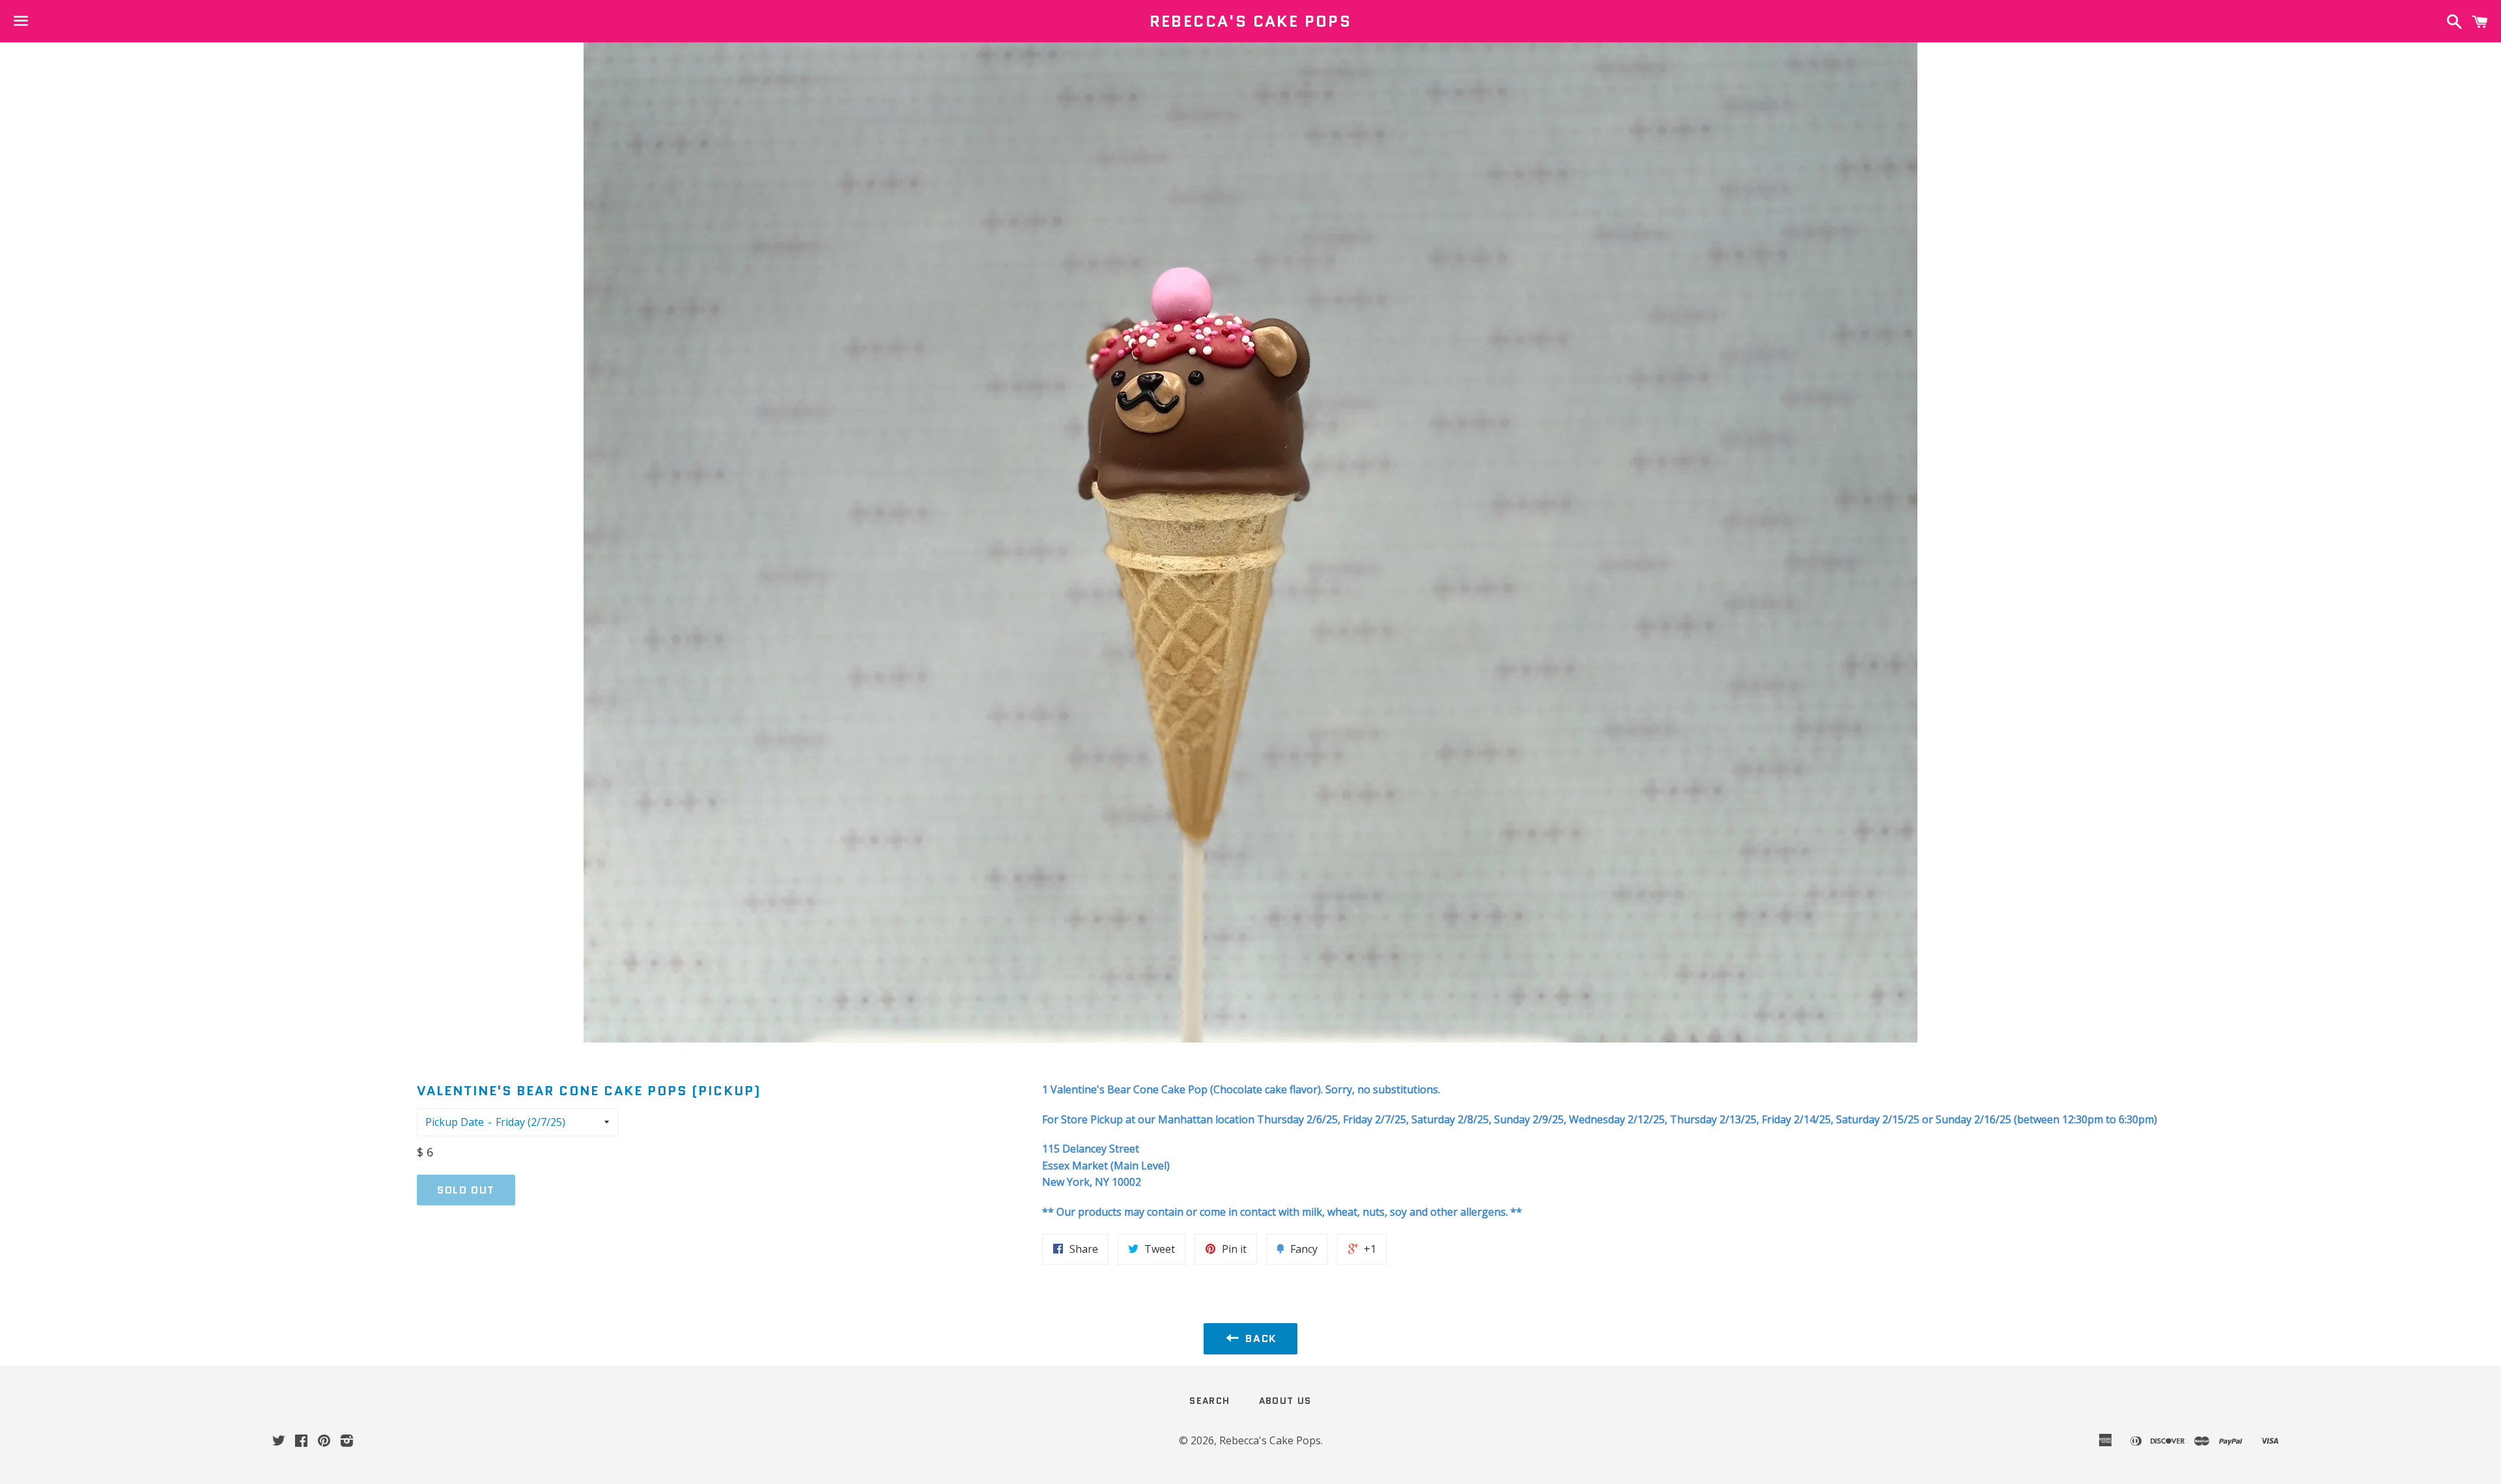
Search (1209, 1401)
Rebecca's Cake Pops (1251, 21)
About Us (1285, 1401)
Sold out (466, 1190)
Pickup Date (455, 1122)
